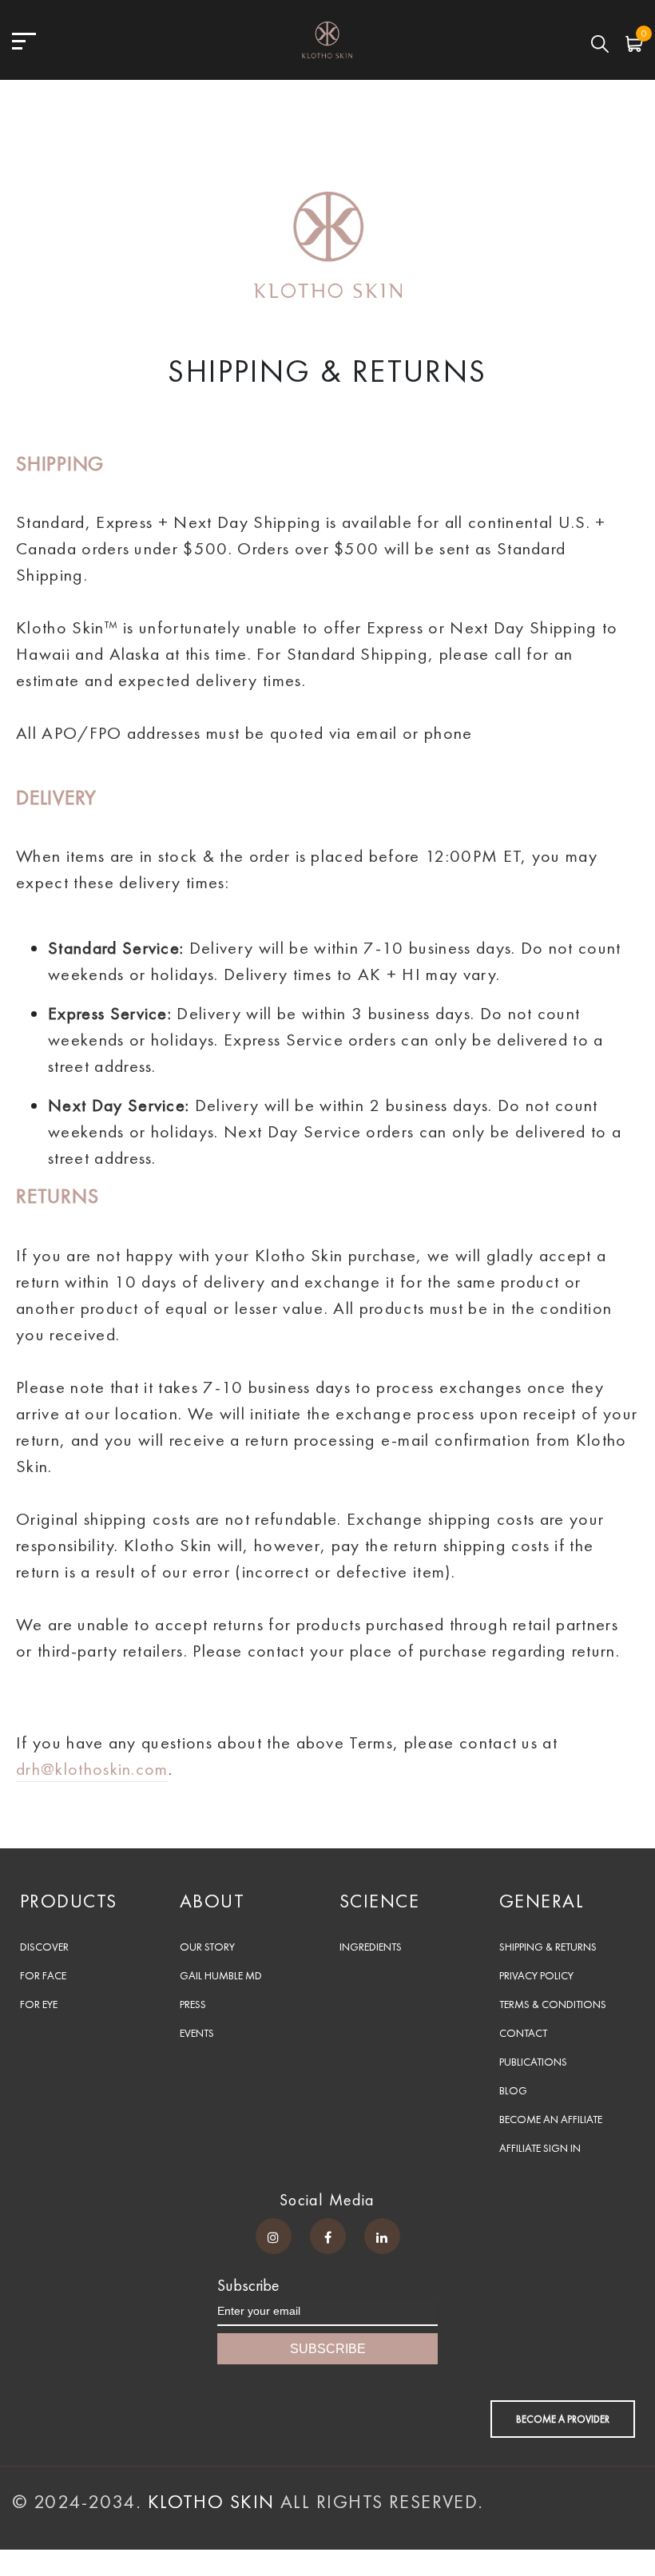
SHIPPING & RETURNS (548, 1947)
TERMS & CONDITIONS (553, 2004)
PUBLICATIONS (533, 2062)
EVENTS (197, 2033)
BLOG (513, 2090)
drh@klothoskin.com (92, 1769)
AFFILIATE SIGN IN (540, 2148)
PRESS (193, 2004)
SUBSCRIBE (328, 2349)
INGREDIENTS (371, 1947)
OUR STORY (207, 1947)
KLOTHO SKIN (214, 2501)
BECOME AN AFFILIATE (551, 2119)
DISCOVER (44, 1947)
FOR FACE (43, 1975)
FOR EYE (39, 2004)
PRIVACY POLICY (536, 1975)
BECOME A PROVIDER (563, 2419)
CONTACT (523, 2033)
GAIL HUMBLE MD (221, 1975)
